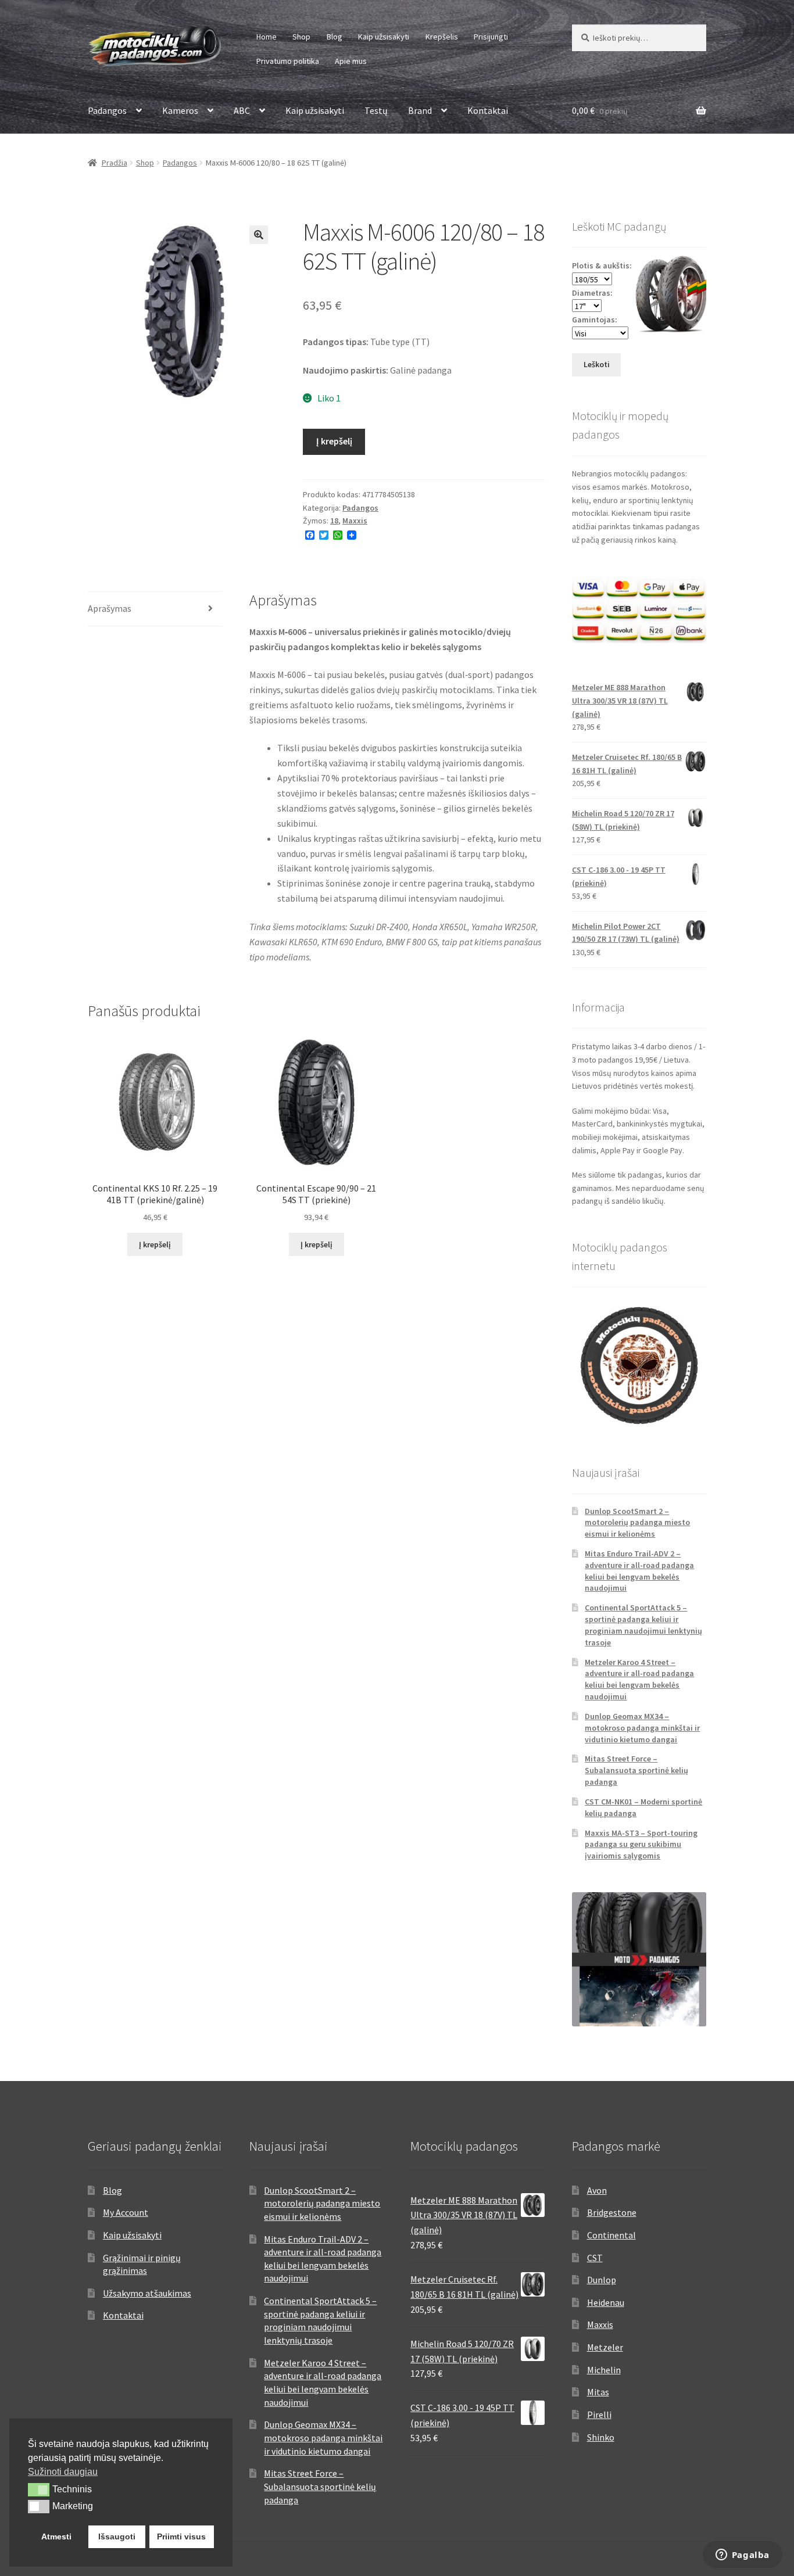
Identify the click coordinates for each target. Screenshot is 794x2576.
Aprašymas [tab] (110, 608)
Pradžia (115, 163)
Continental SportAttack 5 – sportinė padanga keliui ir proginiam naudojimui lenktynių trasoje (643, 1625)
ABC (242, 110)
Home (267, 37)
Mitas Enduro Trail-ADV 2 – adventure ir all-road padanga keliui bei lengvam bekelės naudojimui (639, 1571)
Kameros (180, 110)
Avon (597, 2190)
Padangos (107, 110)
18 (334, 521)
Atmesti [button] (56, 2536)
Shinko (601, 2437)
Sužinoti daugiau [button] (63, 2472)
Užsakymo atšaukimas (147, 2293)
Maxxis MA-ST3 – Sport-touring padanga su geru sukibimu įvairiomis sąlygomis (641, 1845)
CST (595, 2258)
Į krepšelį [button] (155, 1244)
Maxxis (355, 521)
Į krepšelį (334, 441)
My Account (126, 2212)
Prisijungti (491, 37)
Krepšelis (442, 37)
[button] (259, 235)
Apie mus (351, 61)
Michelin (604, 2370)
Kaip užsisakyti (384, 37)
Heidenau (606, 2302)
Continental (611, 2235)
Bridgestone (612, 2212)
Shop (301, 37)
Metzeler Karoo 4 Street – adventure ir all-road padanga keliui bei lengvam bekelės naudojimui (639, 1679)
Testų (376, 110)
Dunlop (602, 2280)
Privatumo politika (288, 61)
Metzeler (605, 2347)
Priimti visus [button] (181, 2536)
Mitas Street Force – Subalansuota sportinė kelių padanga (636, 1770)
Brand (420, 110)
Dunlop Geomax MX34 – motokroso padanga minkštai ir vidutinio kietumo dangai (642, 1728)
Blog (335, 37)
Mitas (598, 2392)
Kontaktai (488, 110)
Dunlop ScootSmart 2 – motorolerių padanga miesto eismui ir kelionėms (637, 1523)
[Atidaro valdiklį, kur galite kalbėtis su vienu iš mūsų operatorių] (742, 2556)
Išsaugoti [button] (117, 2536)
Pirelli (599, 2414)
